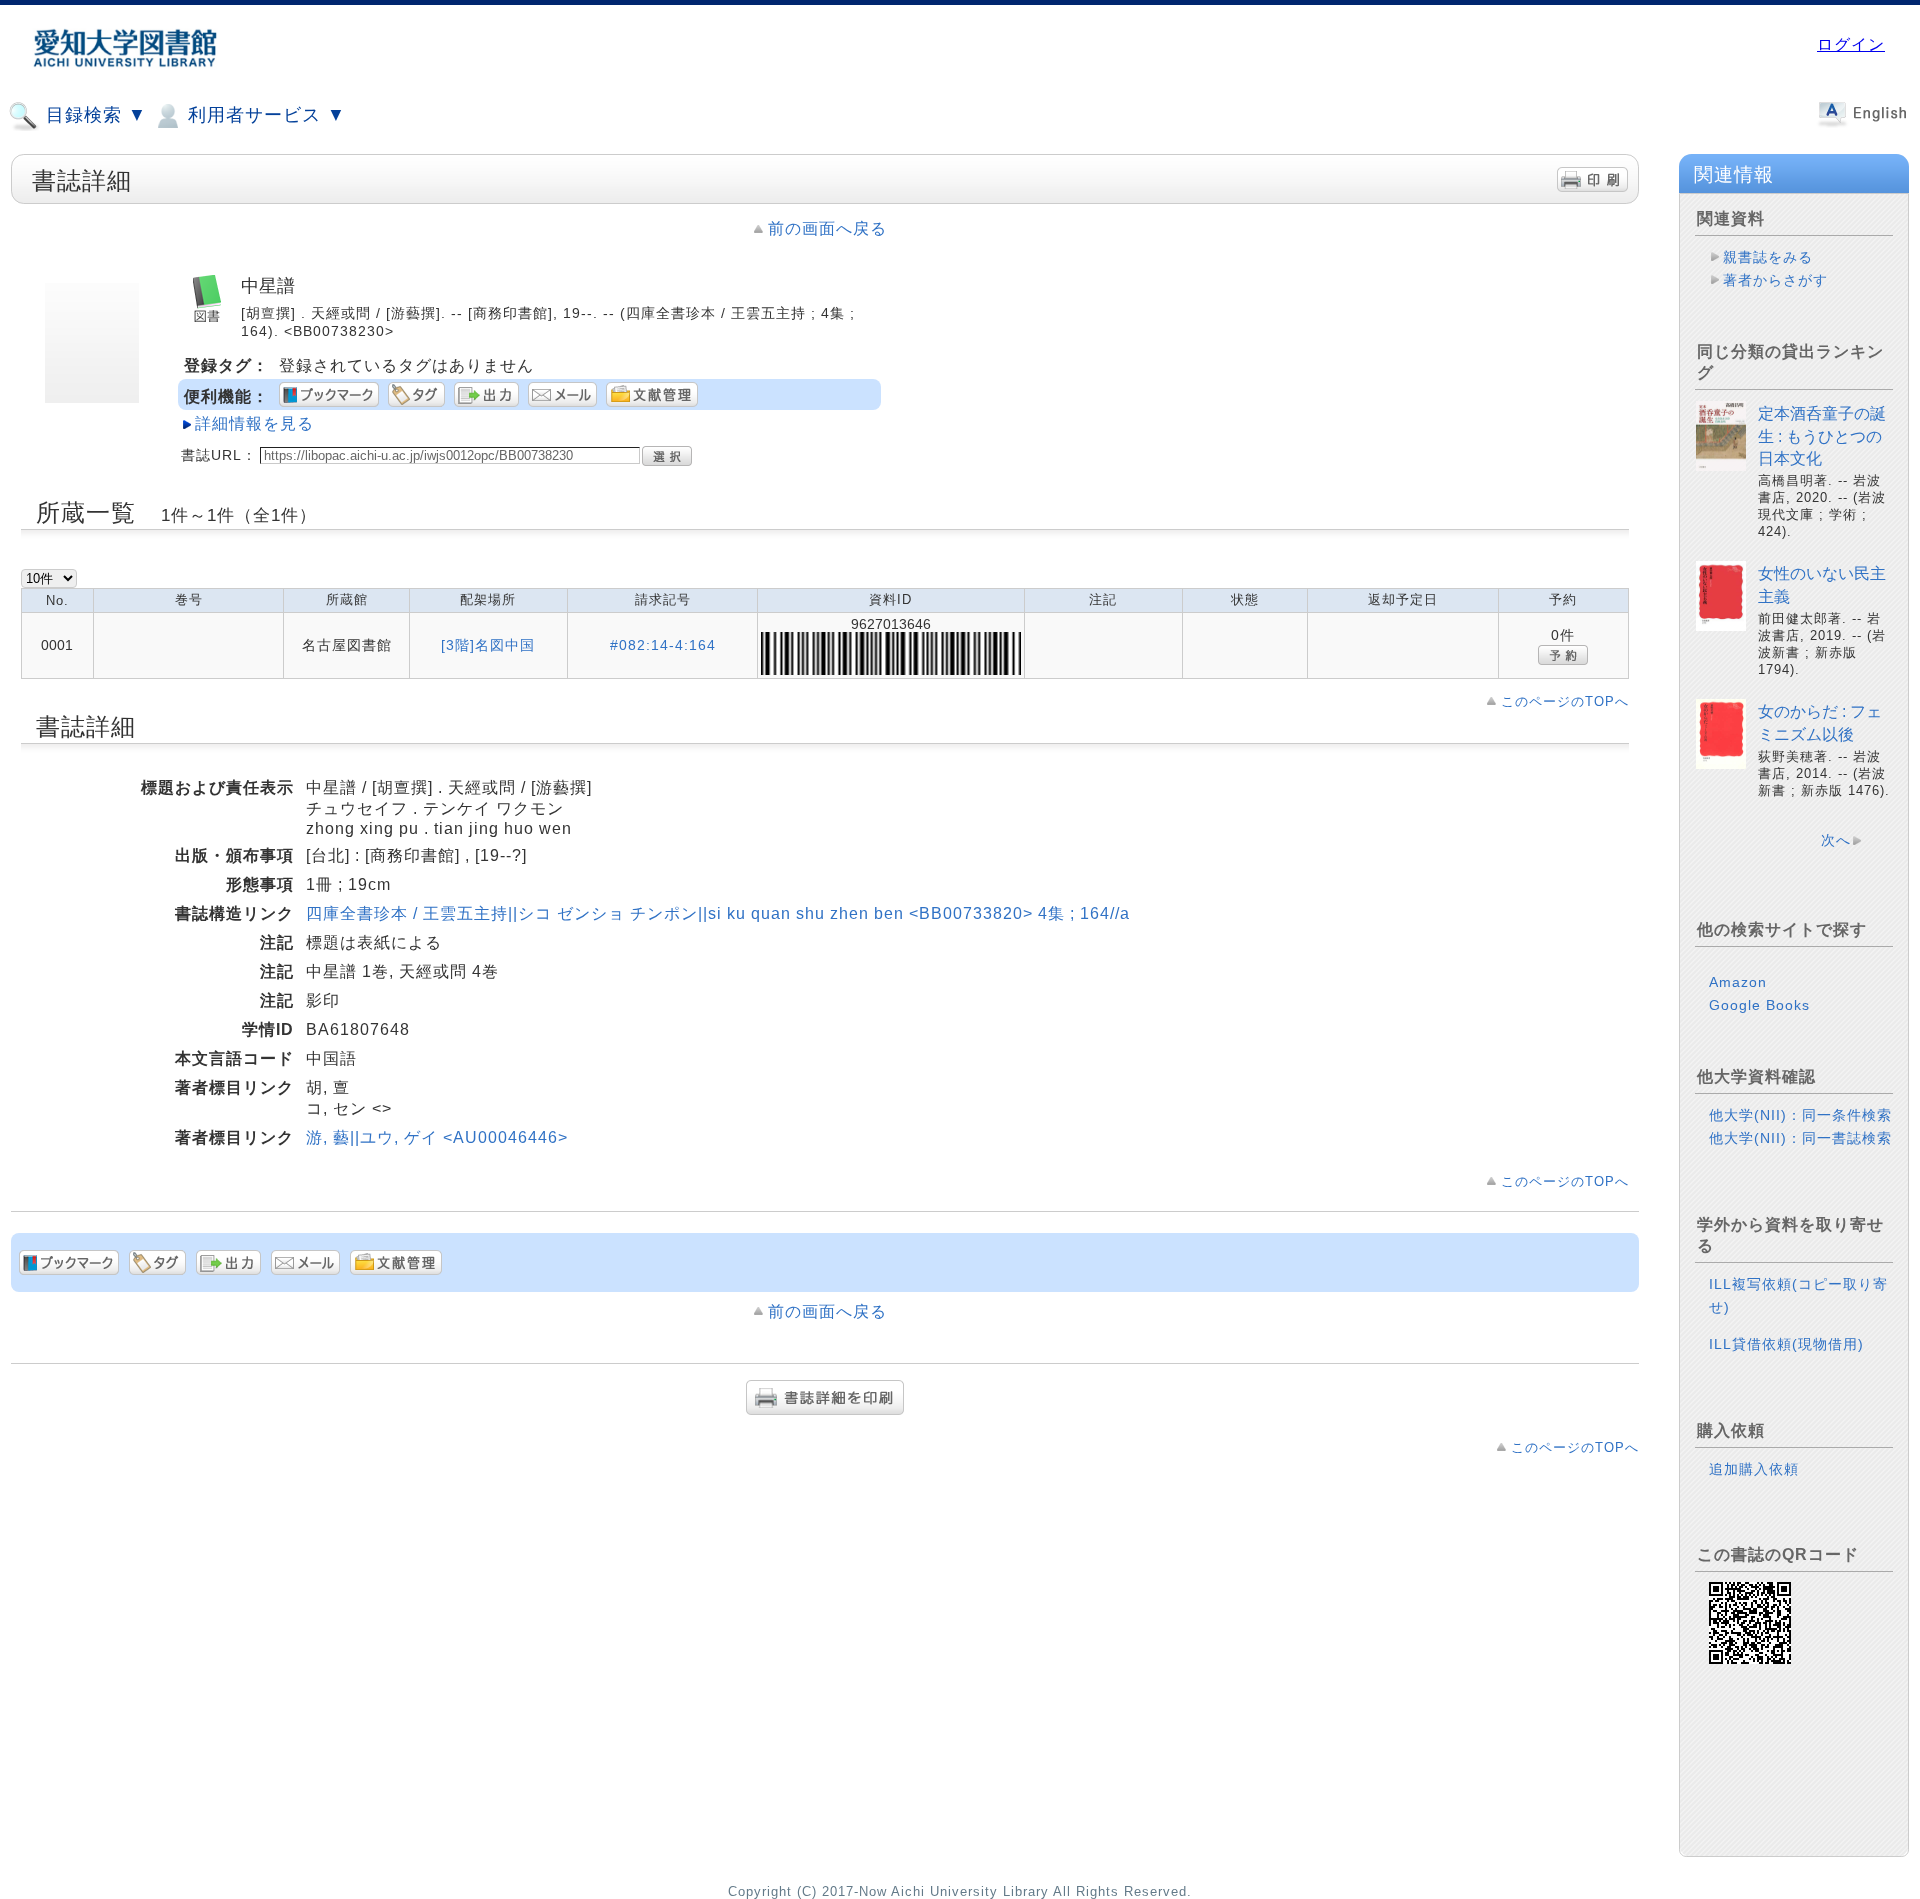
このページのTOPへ (1565, 701)
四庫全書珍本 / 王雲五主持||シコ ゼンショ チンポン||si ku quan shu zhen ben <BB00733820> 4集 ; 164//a (718, 913)
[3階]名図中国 (488, 645)
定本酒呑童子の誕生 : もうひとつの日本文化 (1822, 436)
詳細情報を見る (254, 423)
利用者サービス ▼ (264, 115)
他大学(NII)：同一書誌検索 (1800, 1138)
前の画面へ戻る (827, 228)
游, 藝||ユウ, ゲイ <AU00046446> (437, 1137)
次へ (1836, 840)
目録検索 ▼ (93, 115)
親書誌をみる (1768, 257)
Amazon (1738, 982)
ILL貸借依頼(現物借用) (1786, 1344)
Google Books (1759, 1005)
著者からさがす (1775, 280)
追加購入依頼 (1754, 1469)
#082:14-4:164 (663, 645)
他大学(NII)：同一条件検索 (1800, 1115)
